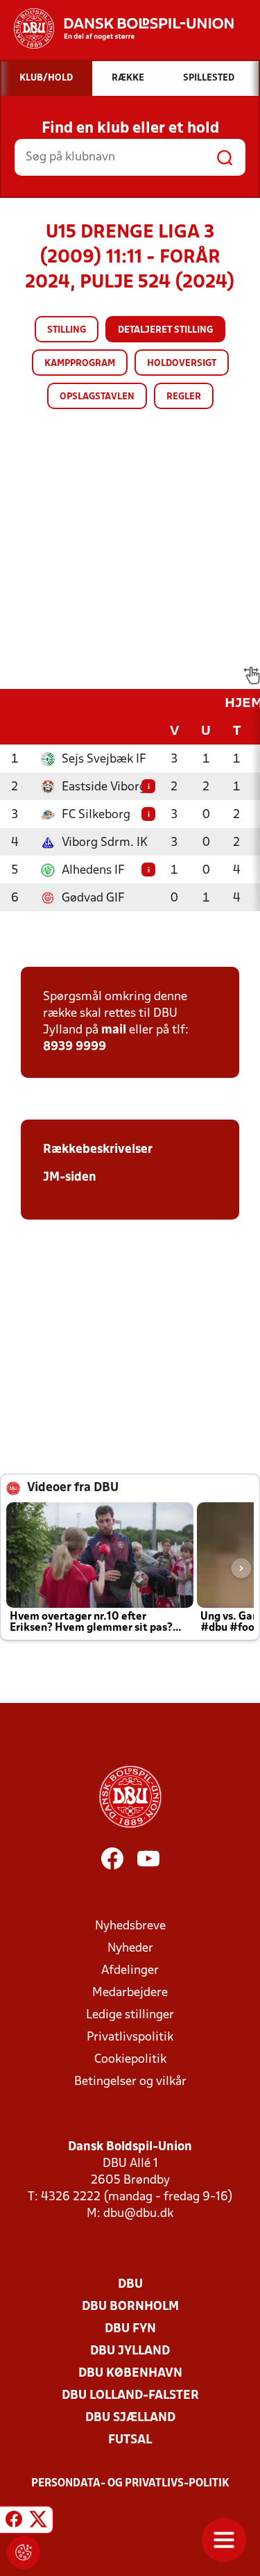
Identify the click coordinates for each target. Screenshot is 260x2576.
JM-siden (70, 1178)
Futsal (130, 2440)
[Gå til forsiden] (117, 28)
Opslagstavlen (97, 397)
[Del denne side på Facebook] (14, 2522)
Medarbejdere (130, 1993)
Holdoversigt (182, 364)
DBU (130, 2285)
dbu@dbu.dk (138, 2214)
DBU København (130, 2374)
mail (114, 1030)
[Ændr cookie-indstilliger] (24, 2552)
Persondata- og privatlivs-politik (130, 2484)
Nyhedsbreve (130, 1926)
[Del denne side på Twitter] (38, 2522)
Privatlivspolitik (130, 2037)
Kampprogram (80, 364)
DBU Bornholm (130, 2307)
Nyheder (130, 1948)
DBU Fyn (130, 2329)
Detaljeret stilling (165, 330)
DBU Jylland (130, 2351)
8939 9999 (75, 1047)
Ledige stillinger (130, 2015)
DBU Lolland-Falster (130, 2396)
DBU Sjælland (130, 2418)
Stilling (67, 330)
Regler (184, 397)
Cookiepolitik (130, 2060)
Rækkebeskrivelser (98, 1150)
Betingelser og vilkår (130, 2082)
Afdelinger (130, 1971)
